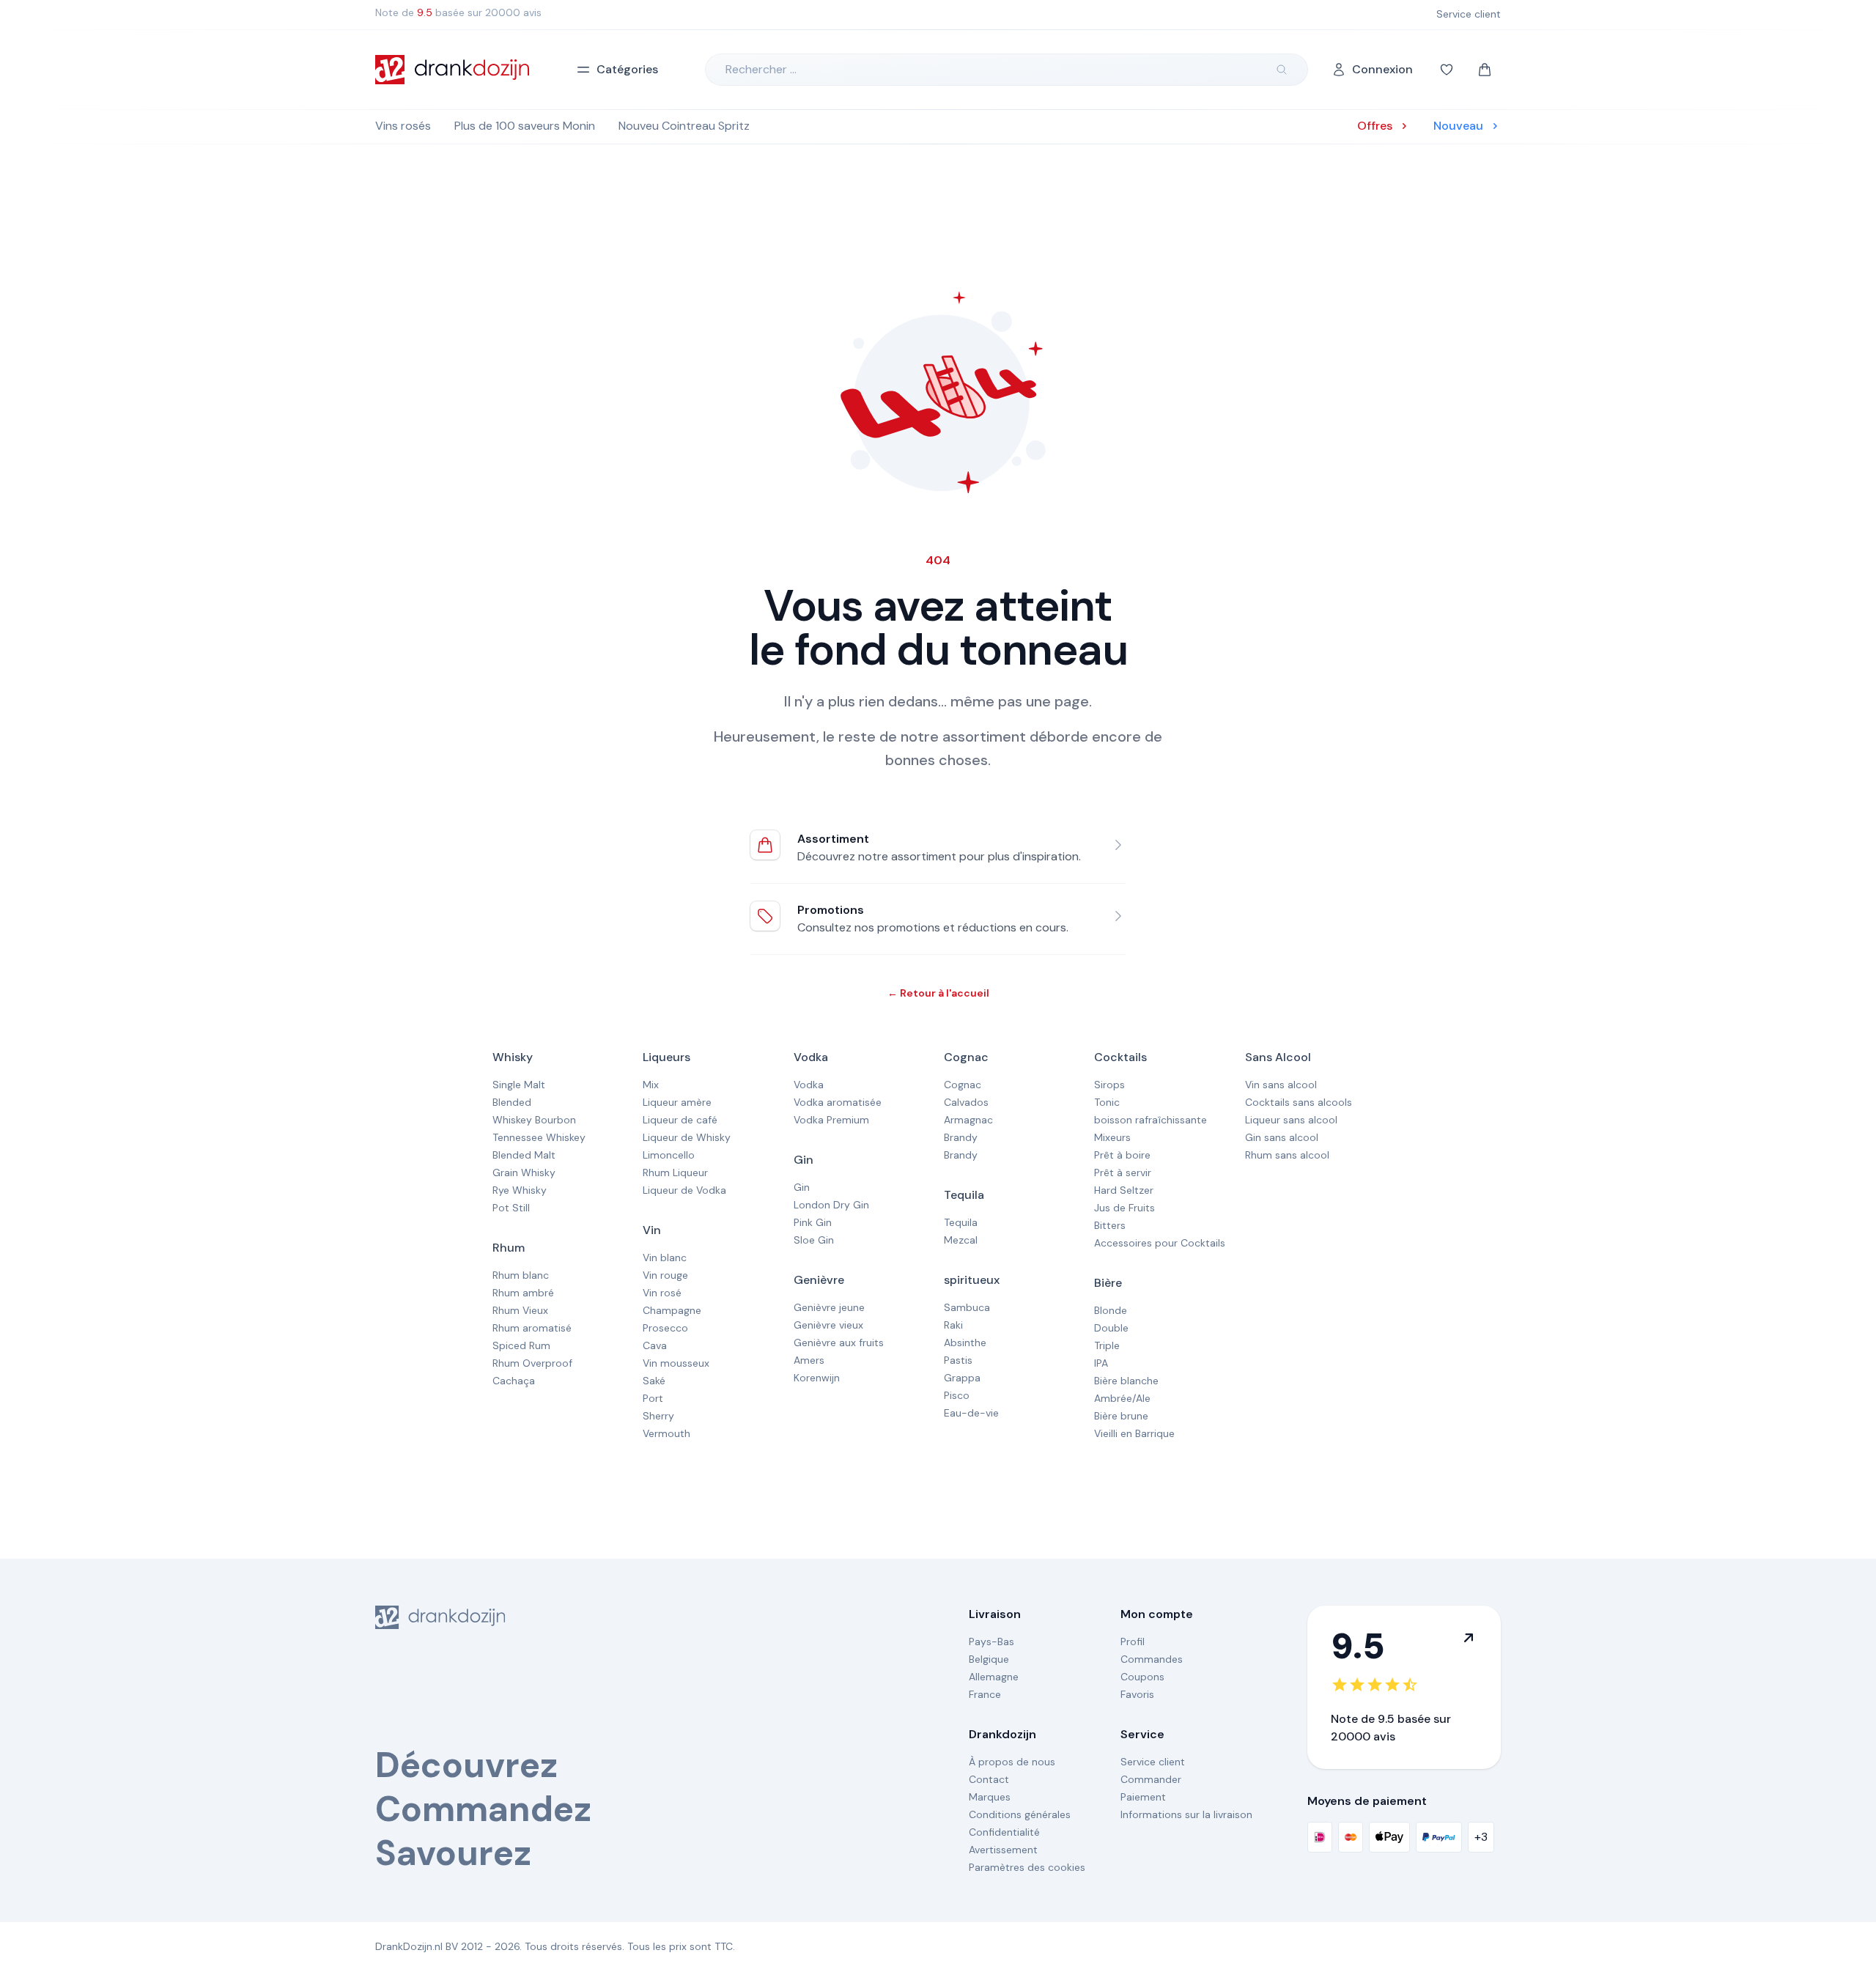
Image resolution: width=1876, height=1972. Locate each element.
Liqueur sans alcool (1291, 1120)
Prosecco (665, 1328)
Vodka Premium (831, 1120)
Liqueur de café (680, 1120)
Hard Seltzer (1124, 1190)
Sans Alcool (1278, 1057)
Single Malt (519, 1085)
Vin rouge (665, 1275)
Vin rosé (662, 1293)
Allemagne (994, 1677)
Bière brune (1121, 1416)
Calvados (966, 1102)
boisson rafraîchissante (1151, 1120)
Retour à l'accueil (938, 993)
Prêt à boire (1122, 1155)
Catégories (627, 69)
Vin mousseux (676, 1363)
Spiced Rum (521, 1345)
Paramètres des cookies (1027, 1867)
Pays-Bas (991, 1642)
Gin (804, 1160)
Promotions (831, 910)
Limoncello (669, 1155)
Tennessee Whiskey (539, 1137)
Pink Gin (813, 1222)
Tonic (1107, 1102)
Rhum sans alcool (1287, 1155)
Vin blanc (665, 1258)
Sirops (1109, 1085)
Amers (809, 1360)
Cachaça (514, 1381)
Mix (651, 1085)
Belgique (989, 1659)
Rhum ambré (523, 1293)
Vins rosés (403, 126)
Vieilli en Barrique (1134, 1433)
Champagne (672, 1310)
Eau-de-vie (971, 1413)
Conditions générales (1020, 1814)
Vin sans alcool (1281, 1085)
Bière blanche (1126, 1381)
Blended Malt (524, 1155)
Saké (654, 1381)
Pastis (958, 1360)
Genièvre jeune (829, 1307)
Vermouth (666, 1433)
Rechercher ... (761, 69)
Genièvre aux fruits (839, 1343)
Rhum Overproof (532, 1363)
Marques (990, 1797)
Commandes (1152, 1659)
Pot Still (511, 1208)
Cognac (966, 1057)
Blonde (1111, 1310)
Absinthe (965, 1343)
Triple (1107, 1345)
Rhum (509, 1248)
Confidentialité (1004, 1832)
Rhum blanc (521, 1275)
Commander (1151, 1779)
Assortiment (833, 839)
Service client (1153, 1762)
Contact (989, 1779)
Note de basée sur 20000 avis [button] (458, 12)
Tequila (964, 1195)
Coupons (1142, 1677)
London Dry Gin (831, 1205)
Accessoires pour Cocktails (1160, 1243)
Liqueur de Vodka (684, 1190)
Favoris (1137, 1694)
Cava (655, 1345)
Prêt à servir (1123, 1173)
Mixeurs (1112, 1137)
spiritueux (972, 1280)
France (985, 1694)
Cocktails (1120, 1057)
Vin (652, 1230)
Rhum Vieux (520, 1310)
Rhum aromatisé (532, 1328)
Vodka (811, 1057)
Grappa (962, 1378)
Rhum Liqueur (675, 1173)
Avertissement (1003, 1850)
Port (653, 1398)
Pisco (957, 1395)
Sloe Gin (814, 1240)
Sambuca (967, 1307)
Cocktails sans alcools (1299, 1102)
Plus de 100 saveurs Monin (525, 126)
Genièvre (819, 1280)
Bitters (1110, 1225)
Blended (512, 1102)
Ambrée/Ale (1122, 1398)
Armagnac (968, 1120)
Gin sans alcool (1282, 1137)
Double (1111, 1328)
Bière (1108, 1283)
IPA (1101, 1363)
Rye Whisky (520, 1190)
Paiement (1143, 1797)
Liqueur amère (677, 1102)
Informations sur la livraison (1186, 1814)
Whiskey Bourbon (534, 1120)
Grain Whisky (524, 1173)
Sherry (658, 1416)
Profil (1133, 1642)
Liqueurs (666, 1057)
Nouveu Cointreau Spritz (684, 126)
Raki (953, 1325)
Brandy (961, 1137)
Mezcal (961, 1240)
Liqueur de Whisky (687, 1137)
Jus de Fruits (1125, 1208)
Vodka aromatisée (838, 1102)
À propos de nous (1012, 1762)
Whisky (513, 1057)
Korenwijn (817, 1378)
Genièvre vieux (828, 1325)
